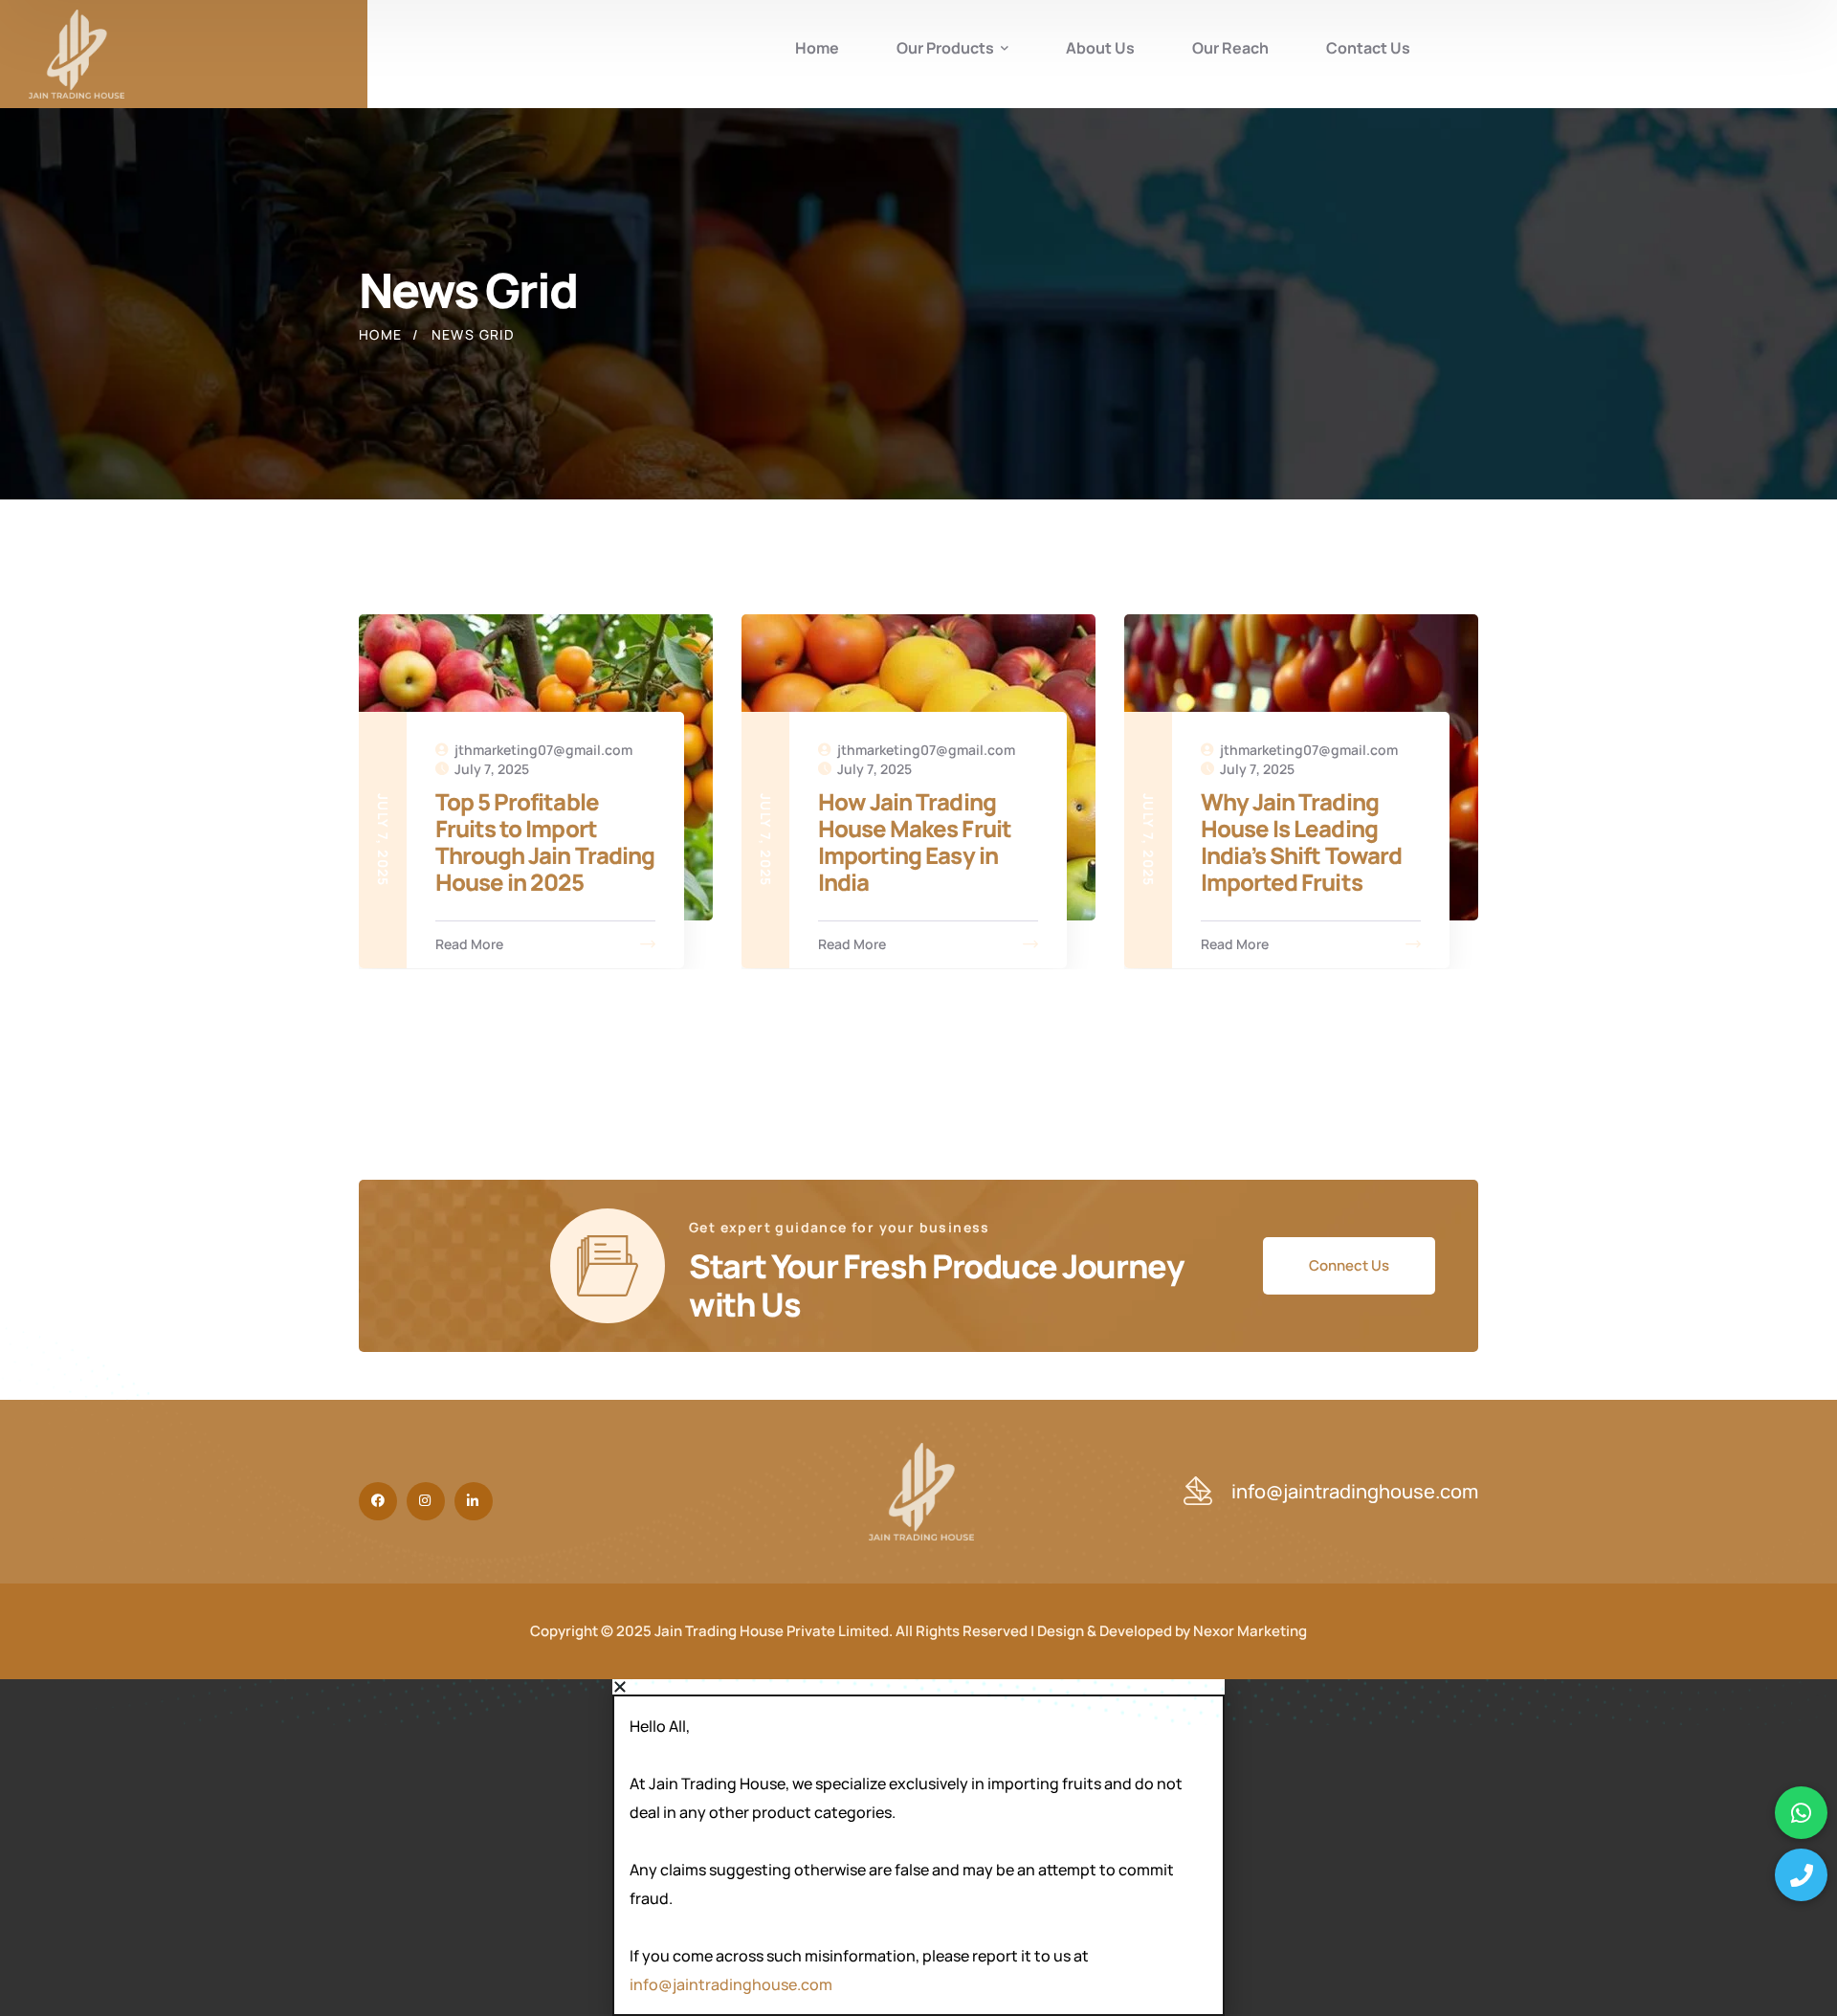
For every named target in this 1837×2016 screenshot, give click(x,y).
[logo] (77, 54)
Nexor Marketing (1250, 1631)
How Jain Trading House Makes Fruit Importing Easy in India (915, 842)
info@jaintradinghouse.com (731, 1984)
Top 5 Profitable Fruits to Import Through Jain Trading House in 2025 (545, 842)
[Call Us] (1801, 1875)
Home (381, 334)
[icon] (378, 1501)
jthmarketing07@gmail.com (543, 750)
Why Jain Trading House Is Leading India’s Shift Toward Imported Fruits (1301, 842)
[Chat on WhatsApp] (1801, 1813)
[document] (918, 1848)
